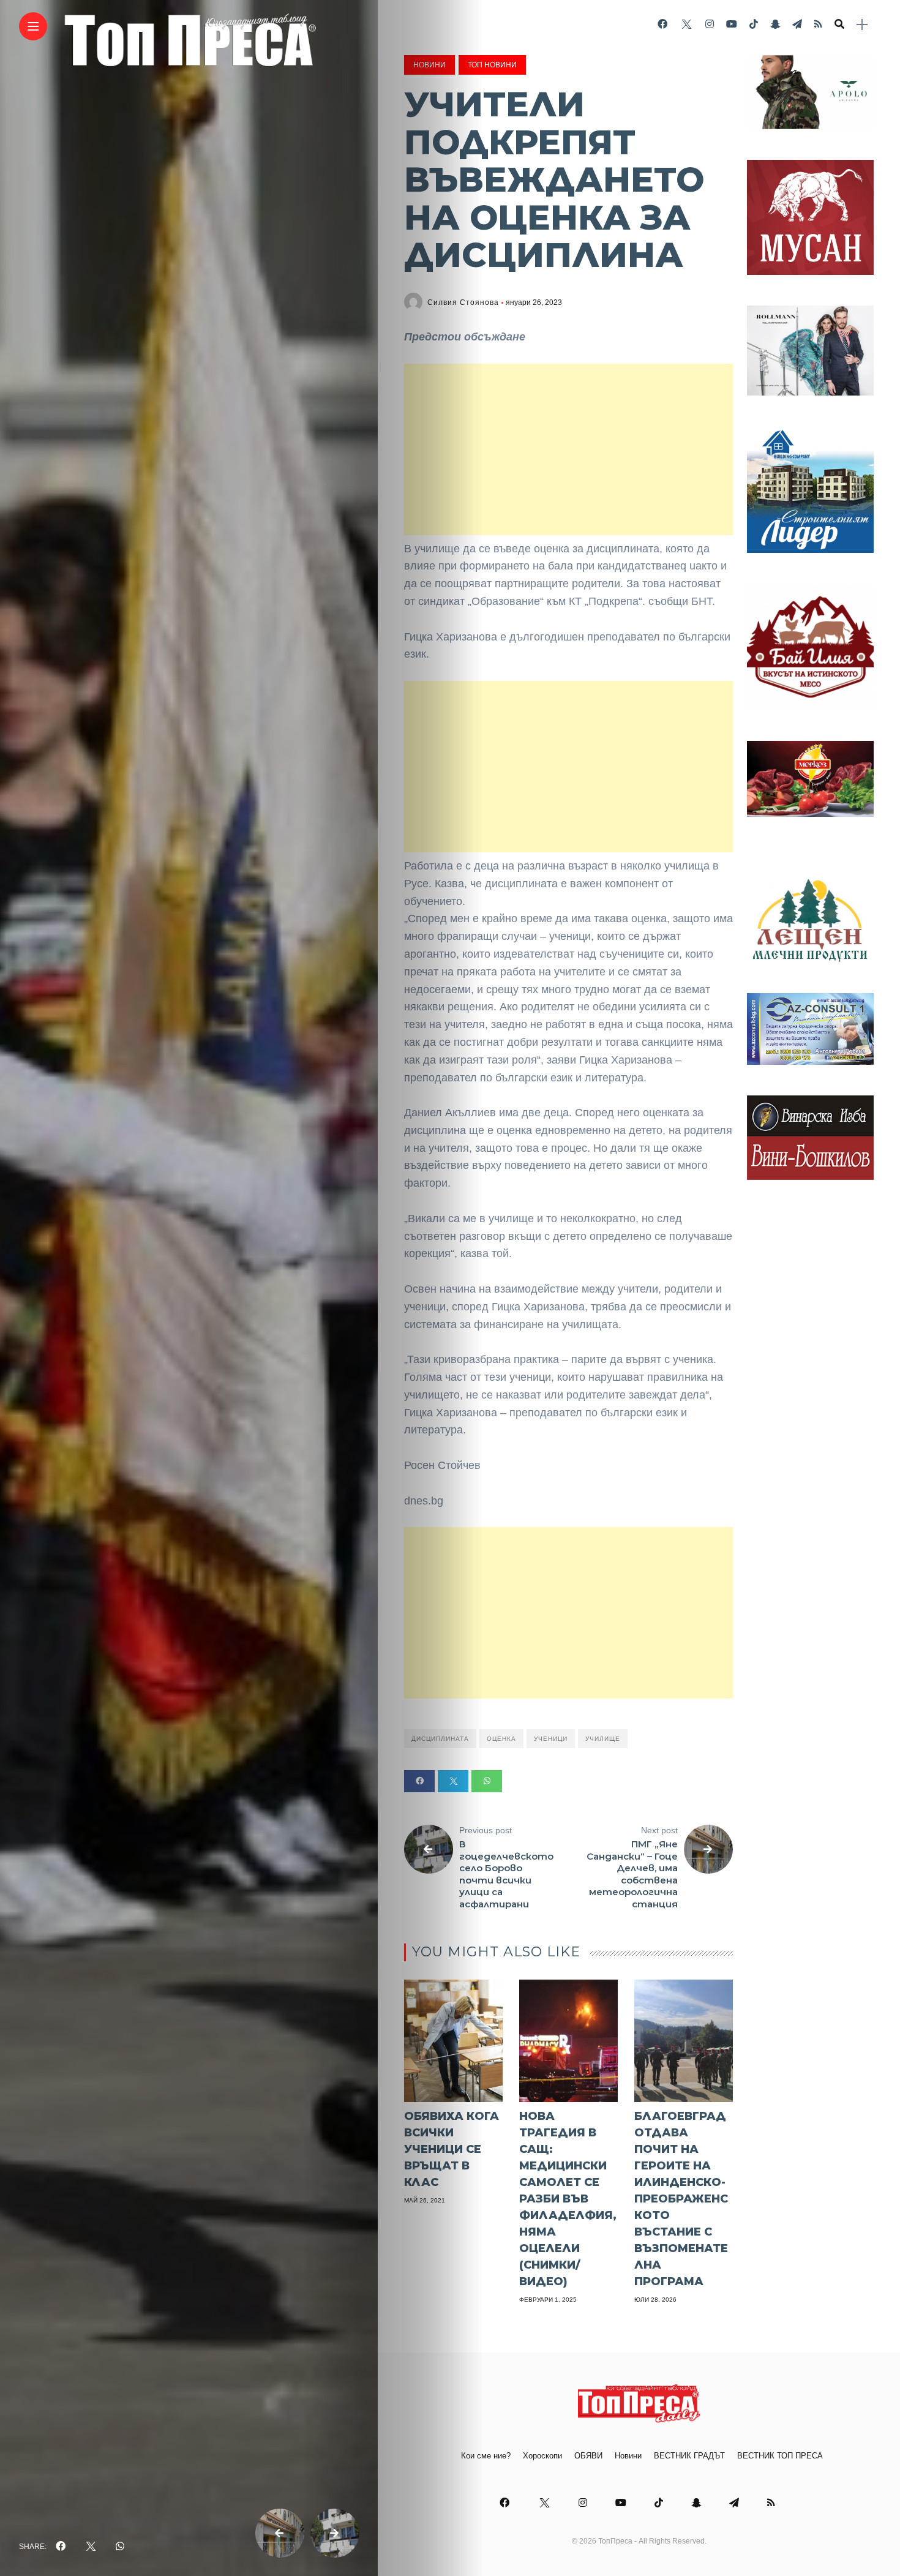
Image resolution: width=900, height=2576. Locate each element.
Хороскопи (542, 2456)
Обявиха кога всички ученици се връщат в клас (452, 2149)
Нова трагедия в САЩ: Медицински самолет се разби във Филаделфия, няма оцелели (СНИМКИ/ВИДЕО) (568, 2199)
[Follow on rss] (818, 24)
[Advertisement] (568, 449)
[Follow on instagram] (710, 24)
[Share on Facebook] (419, 1781)
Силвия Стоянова (463, 302)
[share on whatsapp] (120, 2547)
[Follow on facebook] (662, 24)
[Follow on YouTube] (732, 24)
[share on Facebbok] (61, 2547)
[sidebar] (862, 25)
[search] (839, 24)
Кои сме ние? (486, 2456)
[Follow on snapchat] (775, 24)
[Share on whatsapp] (487, 1781)
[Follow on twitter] (686, 24)
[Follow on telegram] (797, 24)
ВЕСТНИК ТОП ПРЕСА (780, 2456)
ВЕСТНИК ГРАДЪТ (689, 2456)
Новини (429, 65)
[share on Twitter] (91, 2547)
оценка (501, 1739)
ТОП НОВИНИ (492, 65)
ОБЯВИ (588, 2456)
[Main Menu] (33, 27)
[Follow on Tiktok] (754, 24)
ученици (551, 1739)
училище (603, 1739)
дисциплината (440, 1739)
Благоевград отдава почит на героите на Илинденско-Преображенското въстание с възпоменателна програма (681, 2199)
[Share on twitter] (453, 1781)
